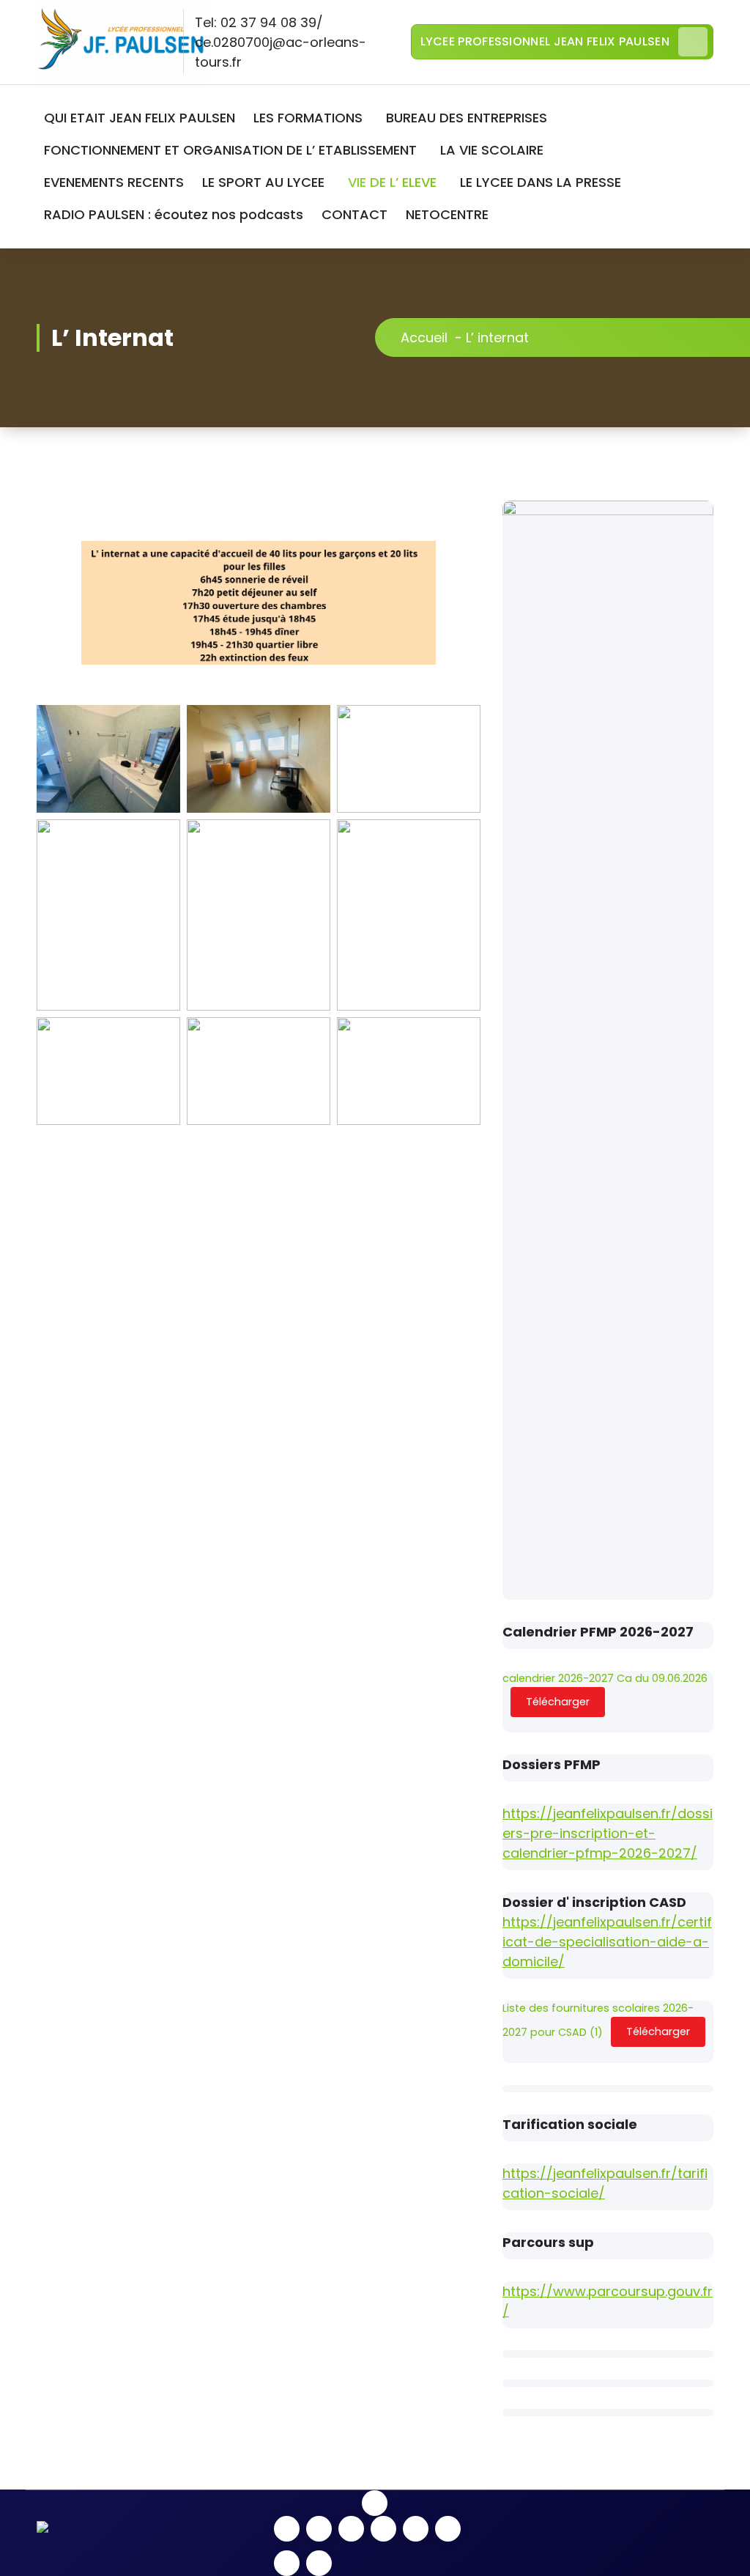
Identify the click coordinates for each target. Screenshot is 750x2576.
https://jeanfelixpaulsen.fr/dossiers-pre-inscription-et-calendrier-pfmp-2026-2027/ (608, 1833)
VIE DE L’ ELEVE (392, 182)
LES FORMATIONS (308, 118)
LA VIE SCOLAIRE (492, 150)
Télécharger (558, 1702)
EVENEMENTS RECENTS (114, 182)
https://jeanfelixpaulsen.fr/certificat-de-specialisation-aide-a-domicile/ (607, 1942)
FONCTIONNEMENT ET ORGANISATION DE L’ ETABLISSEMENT (230, 150)
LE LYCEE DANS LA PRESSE (541, 182)
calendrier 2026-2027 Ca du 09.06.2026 (605, 1678)
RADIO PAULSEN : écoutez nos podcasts (174, 214)
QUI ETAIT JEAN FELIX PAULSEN (140, 118)
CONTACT (354, 214)
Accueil (424, 337)
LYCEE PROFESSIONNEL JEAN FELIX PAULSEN (545, 41)
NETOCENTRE (447, 214)
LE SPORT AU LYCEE (263, 182)
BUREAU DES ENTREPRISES (467, 118)
